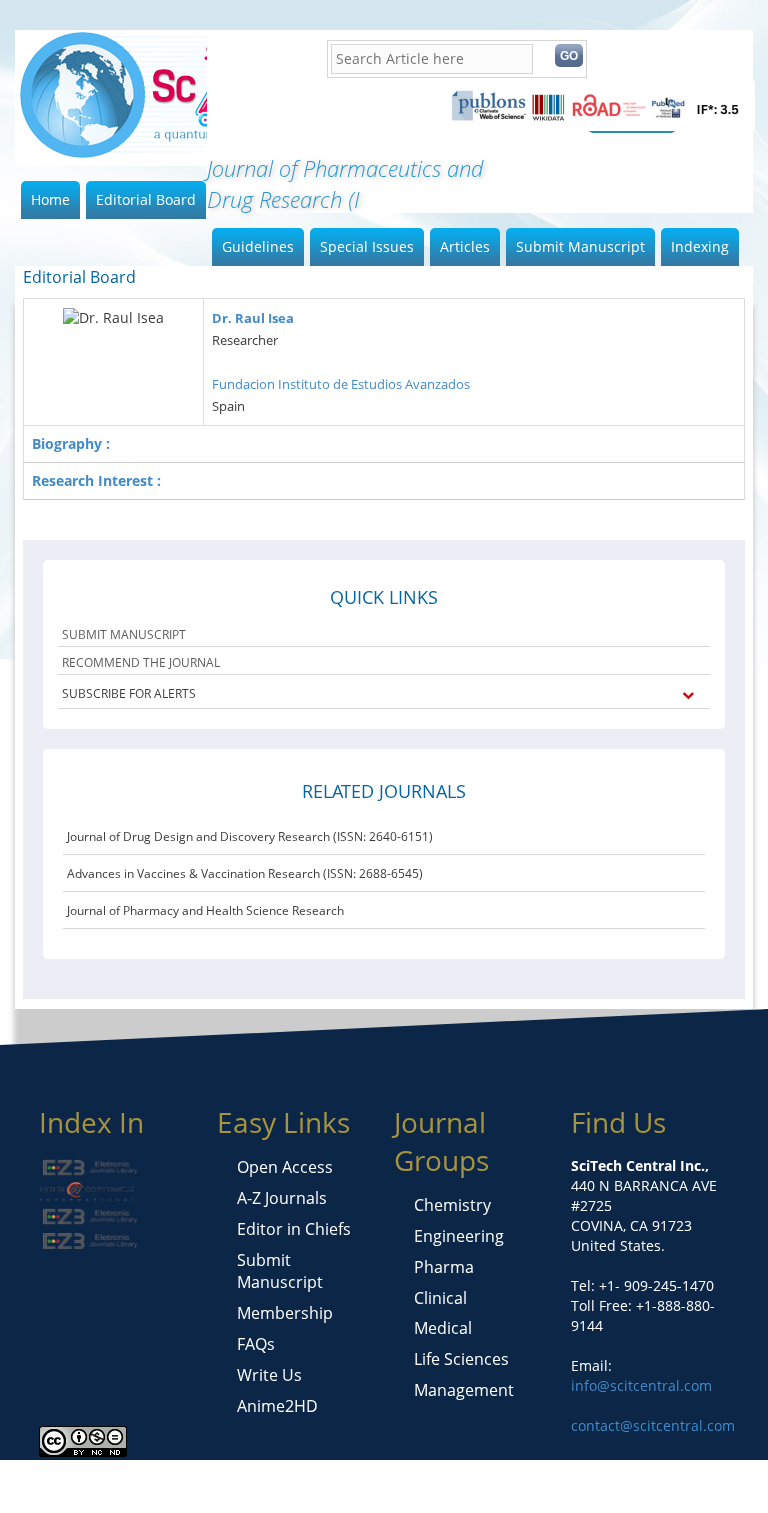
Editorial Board (146, 199)
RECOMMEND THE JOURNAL (141, 662)
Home (50, 199)
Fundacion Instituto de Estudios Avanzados (341, 384)
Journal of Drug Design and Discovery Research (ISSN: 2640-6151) (250, 836)
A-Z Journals (282, 1198)
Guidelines (258, 246)
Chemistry (452, 1205)
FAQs (256, 1344)
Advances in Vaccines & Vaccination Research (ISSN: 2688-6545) (245, 873)
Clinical (440, 1298)
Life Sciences (461, 1359)
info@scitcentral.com (641, 1385)
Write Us (269, 1375)
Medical (443, 1328)
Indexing (700, 246)
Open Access (285, 1167)
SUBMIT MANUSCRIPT (124, 634)
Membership (285, 1313)
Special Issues (367, 246)
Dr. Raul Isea (253, 318)
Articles (465, 246)
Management (464, 1390)
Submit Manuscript (580, 246)
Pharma (444, 1267)
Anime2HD (277, 1406)
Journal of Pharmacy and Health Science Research (205, 910)
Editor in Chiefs (294, 1229)
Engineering (459, 1236)
